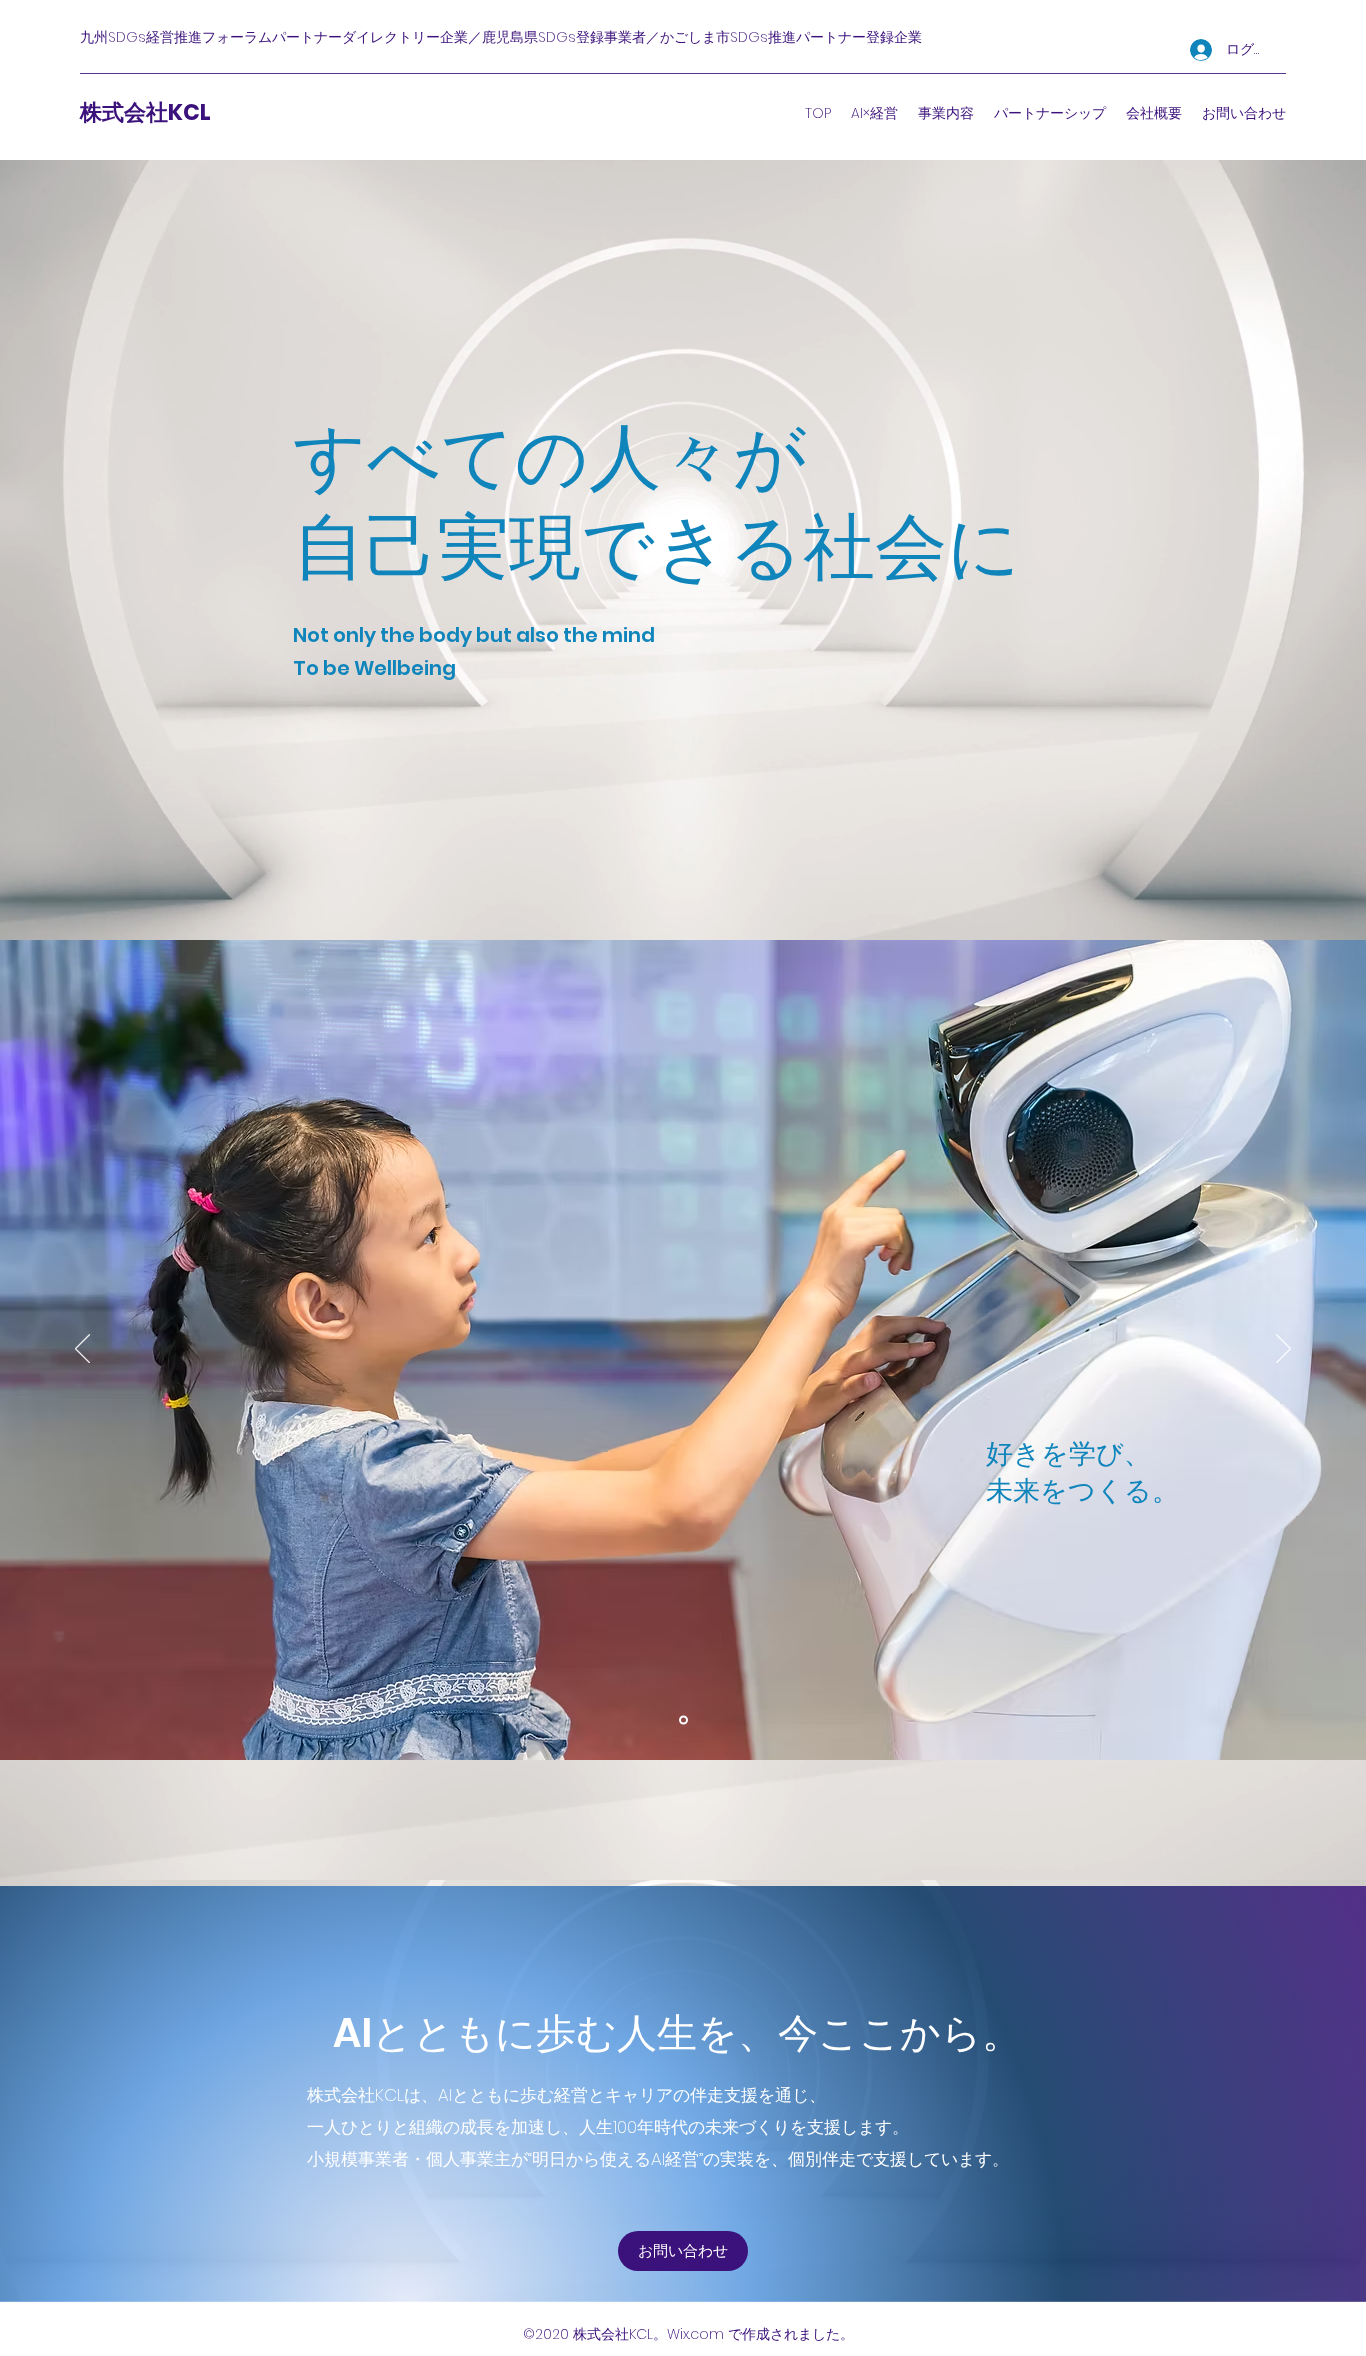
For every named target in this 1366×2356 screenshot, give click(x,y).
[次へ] (1283, 1350)
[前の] (82, 1350)
